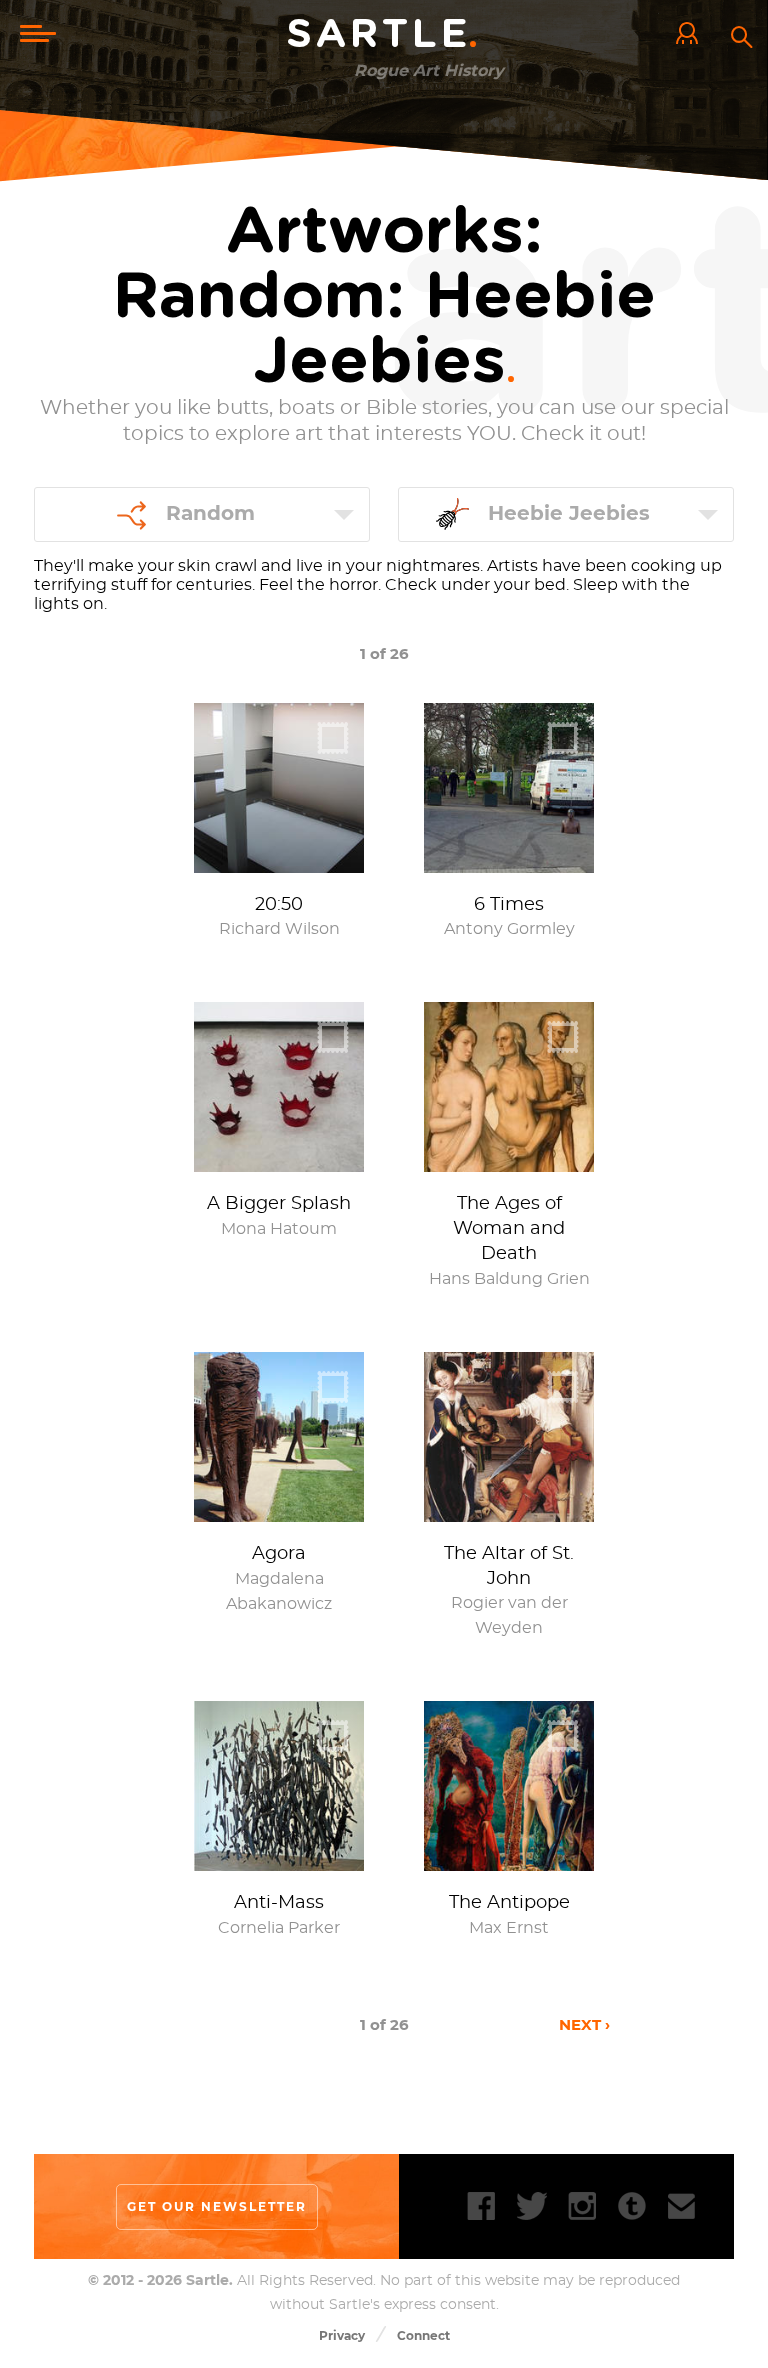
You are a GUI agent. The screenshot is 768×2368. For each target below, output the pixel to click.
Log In (692, 35)
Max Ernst (509, 1928)
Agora (279, 1554)
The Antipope (509, 1903)
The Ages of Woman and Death (509, 1229)
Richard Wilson (279, 929)
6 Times (509, 905)
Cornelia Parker (279, 1928)
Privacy (342, 2335)
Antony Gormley (509, 929)
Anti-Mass (279, 1903)
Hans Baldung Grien (509, 1279)
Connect (423, 2335)
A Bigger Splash (279, 1204)
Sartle (384, 35)
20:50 (279, 905)
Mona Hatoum (279, 1229)
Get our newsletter (217, 2206)
